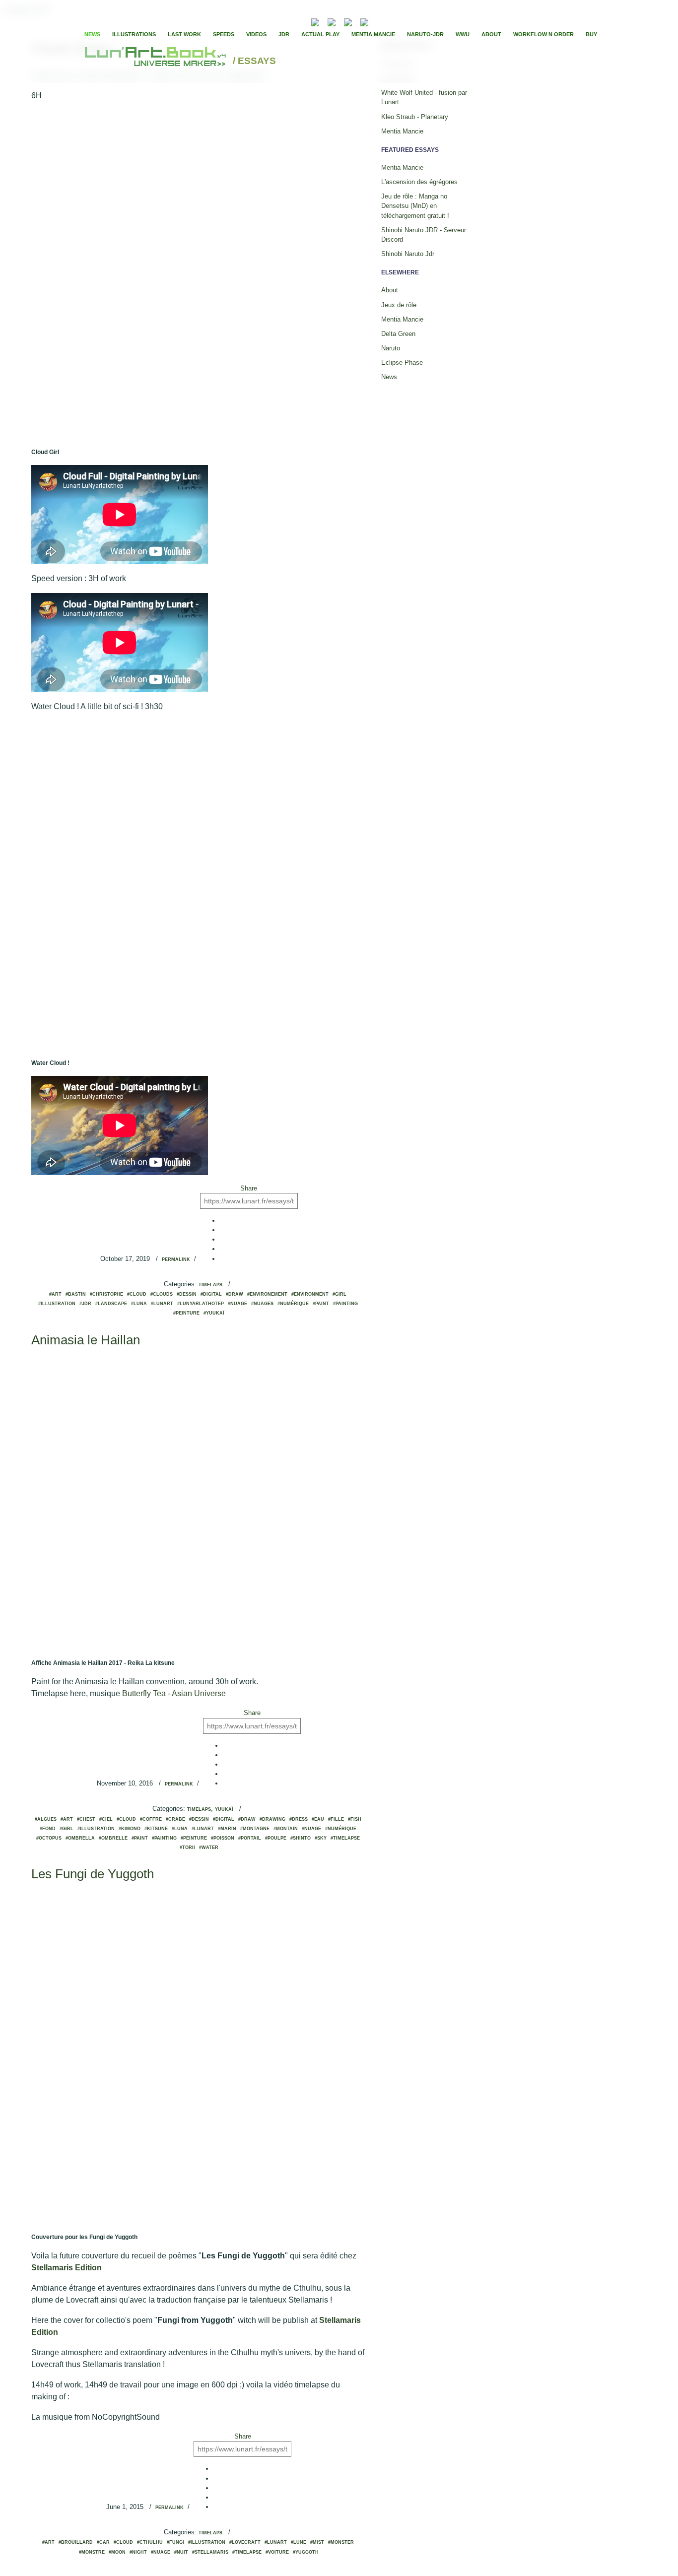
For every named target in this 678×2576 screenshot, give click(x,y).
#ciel (106, 1819)
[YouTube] (379, 21)
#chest (86, 1819)
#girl (339, 1294)
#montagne (255, 1829)
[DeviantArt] (332, 21)
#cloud (137, 1294)
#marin (227, 1829)
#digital (211, 1294)
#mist (317, 2542)
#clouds (162, 1294)
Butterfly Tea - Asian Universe (174, 1693)
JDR (284, 34)
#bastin (76, 1294)
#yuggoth (306, 2552)
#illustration (57, 1304)
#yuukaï (214, 1313)
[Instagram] (364, 21)
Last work (184, 34)
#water (209, 1848)
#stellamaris (210, 2552)
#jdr (85, 1304)
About (491, 34)
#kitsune (156, 1829)
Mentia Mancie (373, 34)
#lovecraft (245, 2542)
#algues (46, 1819)
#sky (321, 1838)
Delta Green (398, 334)
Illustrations (134, 34)
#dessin (187, 1294)
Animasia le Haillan (86, 1340)
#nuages (262, 1304)
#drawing (272, 1819)
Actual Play (320, 34)
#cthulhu (150, 2542)
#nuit (181, 2552)
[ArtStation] (348, 21)
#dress (299, 1819)
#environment (310, 1294)
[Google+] (407, 21)
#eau (318, 1819)
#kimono (130, 1829)
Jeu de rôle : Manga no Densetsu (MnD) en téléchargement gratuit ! (415, 206)
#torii (187, 1848)
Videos (256, 34)
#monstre (92, 2552)
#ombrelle (113, 1838)
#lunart (162, 1304)
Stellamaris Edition (67, 2268)
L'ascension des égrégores (419, 182)
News (92, 34)
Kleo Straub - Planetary (415, 117)
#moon (117, 2552)
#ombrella (80, 1838)
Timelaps (210, 1285)
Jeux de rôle (399, 305)
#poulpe (276, 1838)
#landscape (111, 1304)
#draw (235, 1294)
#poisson (223, 1838)
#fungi (175, 2542)
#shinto (301, 1838)
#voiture (277, 2552)
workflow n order (543, 34)
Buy (591, 34)
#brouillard (76, 2542)
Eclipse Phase (402, 363)
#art (55, 1294)
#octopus (49, 1838)
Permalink (176, 1259)
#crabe (175, 1819)
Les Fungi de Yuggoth (93, 1874)
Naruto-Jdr (425, 34)
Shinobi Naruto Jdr (408, 254)
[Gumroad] (315, 21)
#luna (139, 1304)
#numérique (293, 1304)
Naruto (391, 348)
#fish (355, 1819)
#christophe (106, 1294)
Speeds (224, 34)
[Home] (157, 61)
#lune (299, 2542)
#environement (267, 1294)
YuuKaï (224, 1809)
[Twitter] (399, 21)
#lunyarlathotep (201, 1304)
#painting (345, 1304)
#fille (336, 1819)
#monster (341, 2542)
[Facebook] (391, 21)
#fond (48, 1829)
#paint (321, 1304)
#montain (286, 1829)
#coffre (151, 1819)
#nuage (237, 1304)
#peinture (186, 1313)
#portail (250, 1838)
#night (138, 2552)
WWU (463, 34)
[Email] (288, 21)
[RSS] (300, 21)
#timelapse (345, 1838)
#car (103, 2542)
